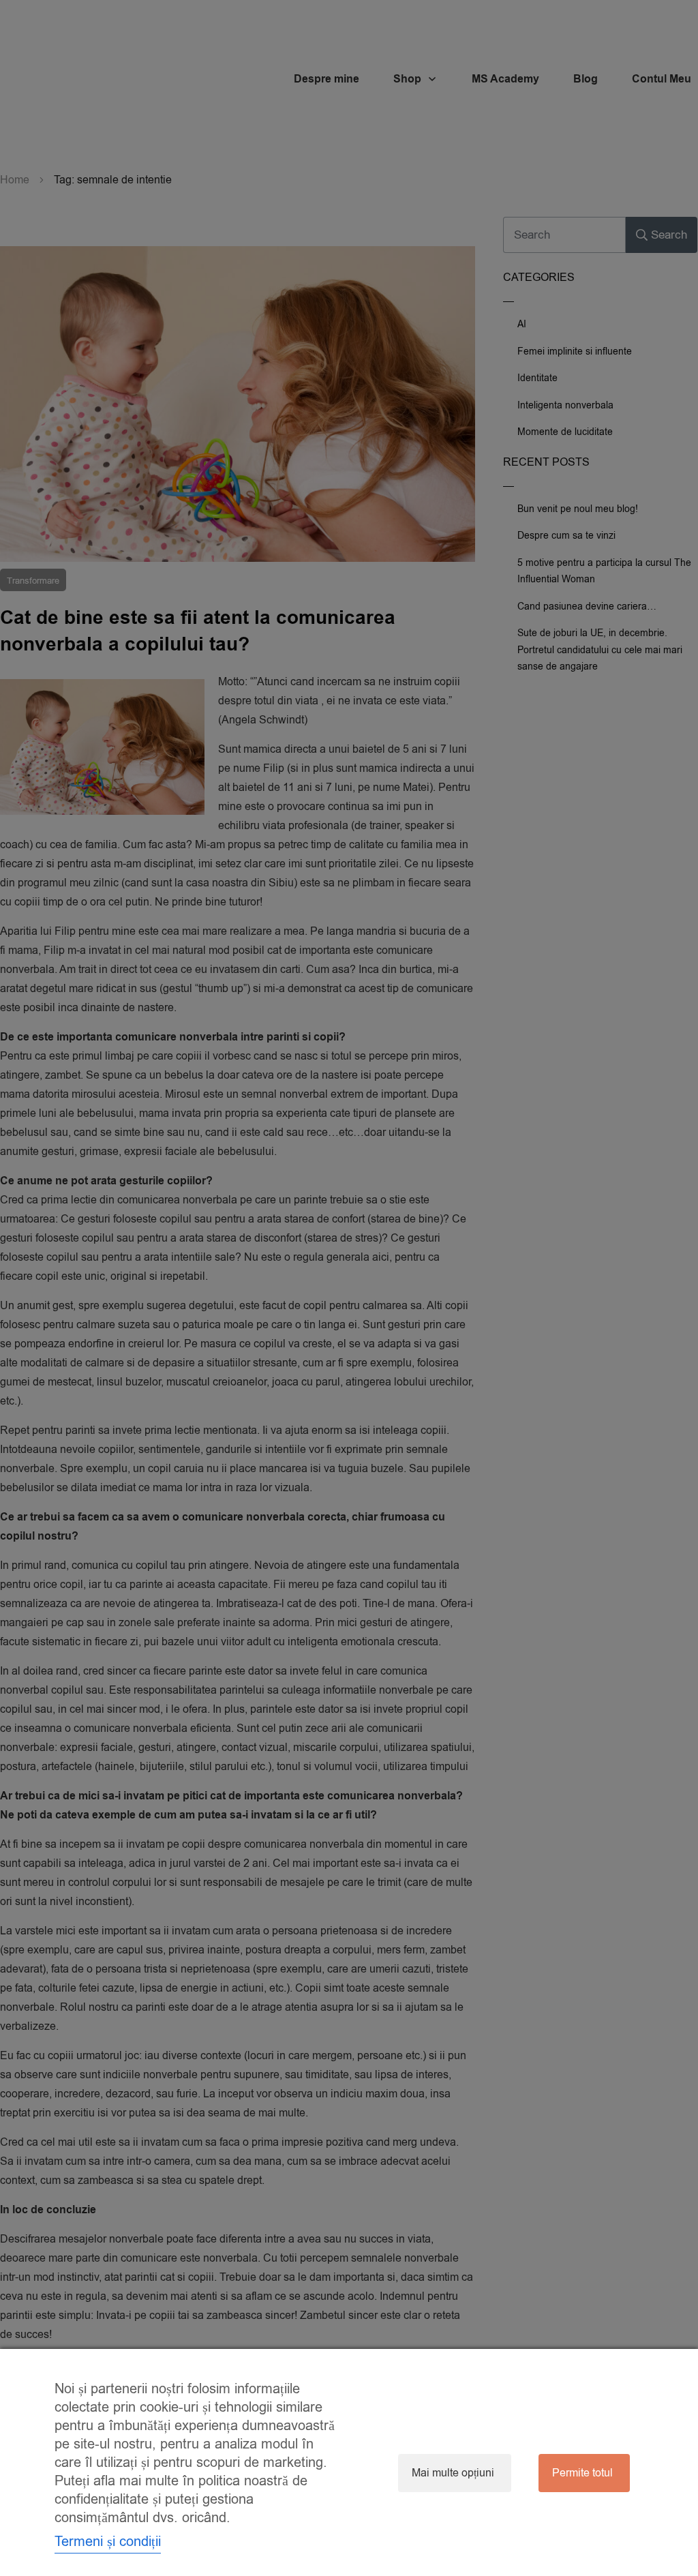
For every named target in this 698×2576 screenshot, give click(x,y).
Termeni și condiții (108, 2542)
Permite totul (582, 2473)
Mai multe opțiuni (453, 2473)
